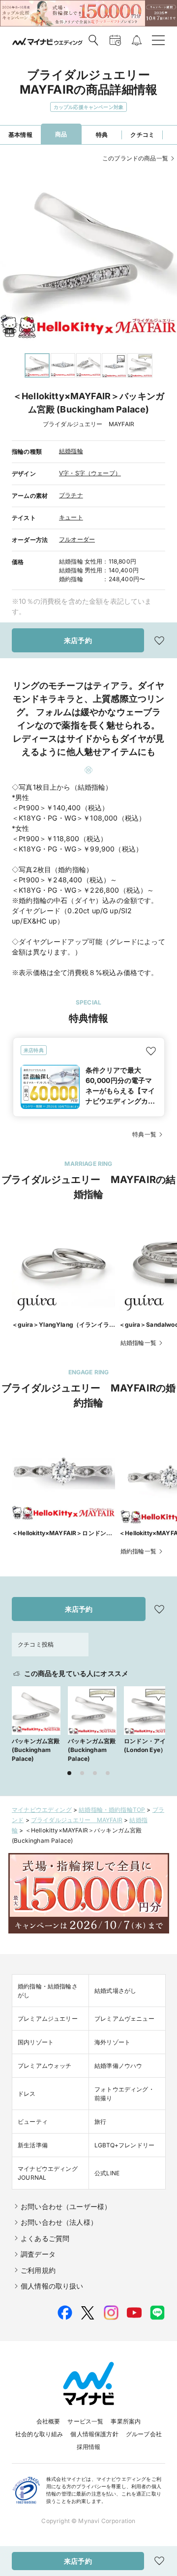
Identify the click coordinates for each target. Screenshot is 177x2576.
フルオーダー (77, 539)
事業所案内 (126, 2421)
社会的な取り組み (39, 2434)
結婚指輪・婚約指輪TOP (112, 1810)
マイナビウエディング (42, 1810)
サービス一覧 (85, 2421)
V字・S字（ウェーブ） (90, 473)
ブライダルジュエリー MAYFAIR (77, 1820)
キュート (71, 517)
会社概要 (48, 2421)
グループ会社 (144, 2434)
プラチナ (71, 495)
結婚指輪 (71, 451)
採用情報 (89, 2447)
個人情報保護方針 (94, 2434)
